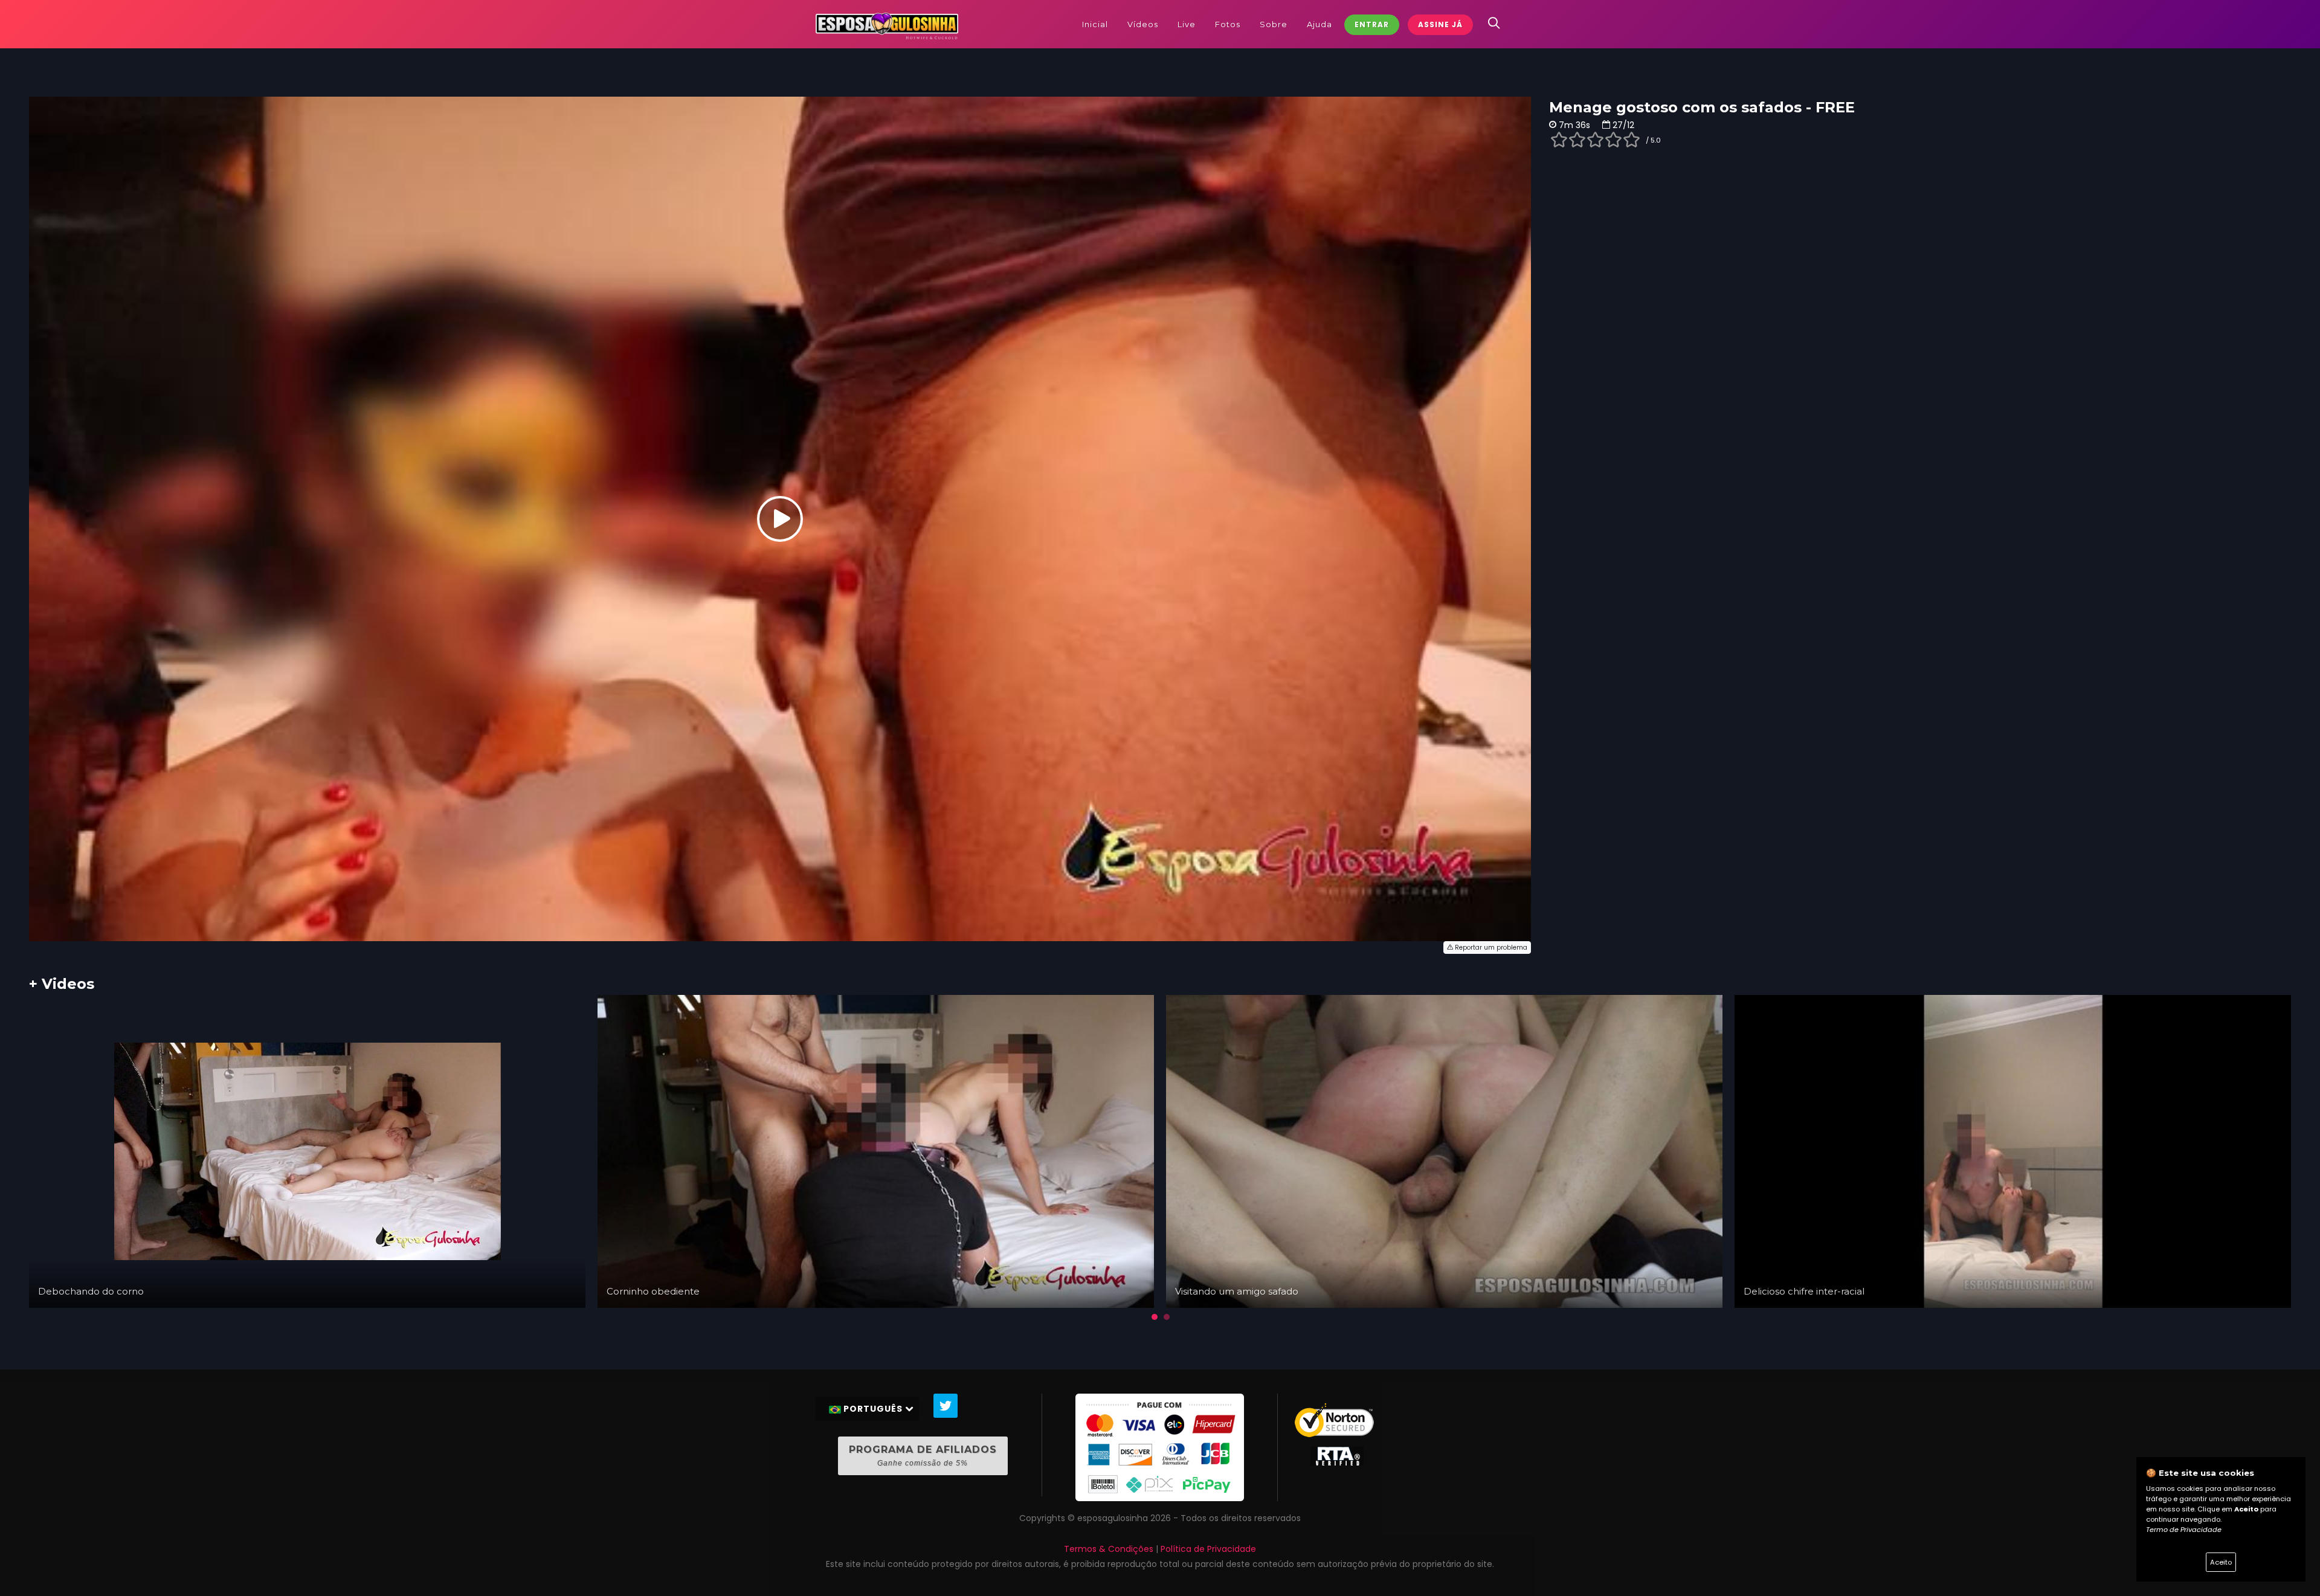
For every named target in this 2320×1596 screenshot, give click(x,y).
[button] (1155, 1317)
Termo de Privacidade (2184, 1530)
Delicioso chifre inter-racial (1804, 1291)
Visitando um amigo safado (1237, 1291)
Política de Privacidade (1208, 1549)
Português (873, 1409)
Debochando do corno (91, 1291)
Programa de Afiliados (923, 1456)
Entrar (1372, 24)
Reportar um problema (1490, 948)
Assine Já (1440, 24)
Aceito (2221, 1562)
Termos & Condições (1109, 1549)
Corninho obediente (653, 1291)
